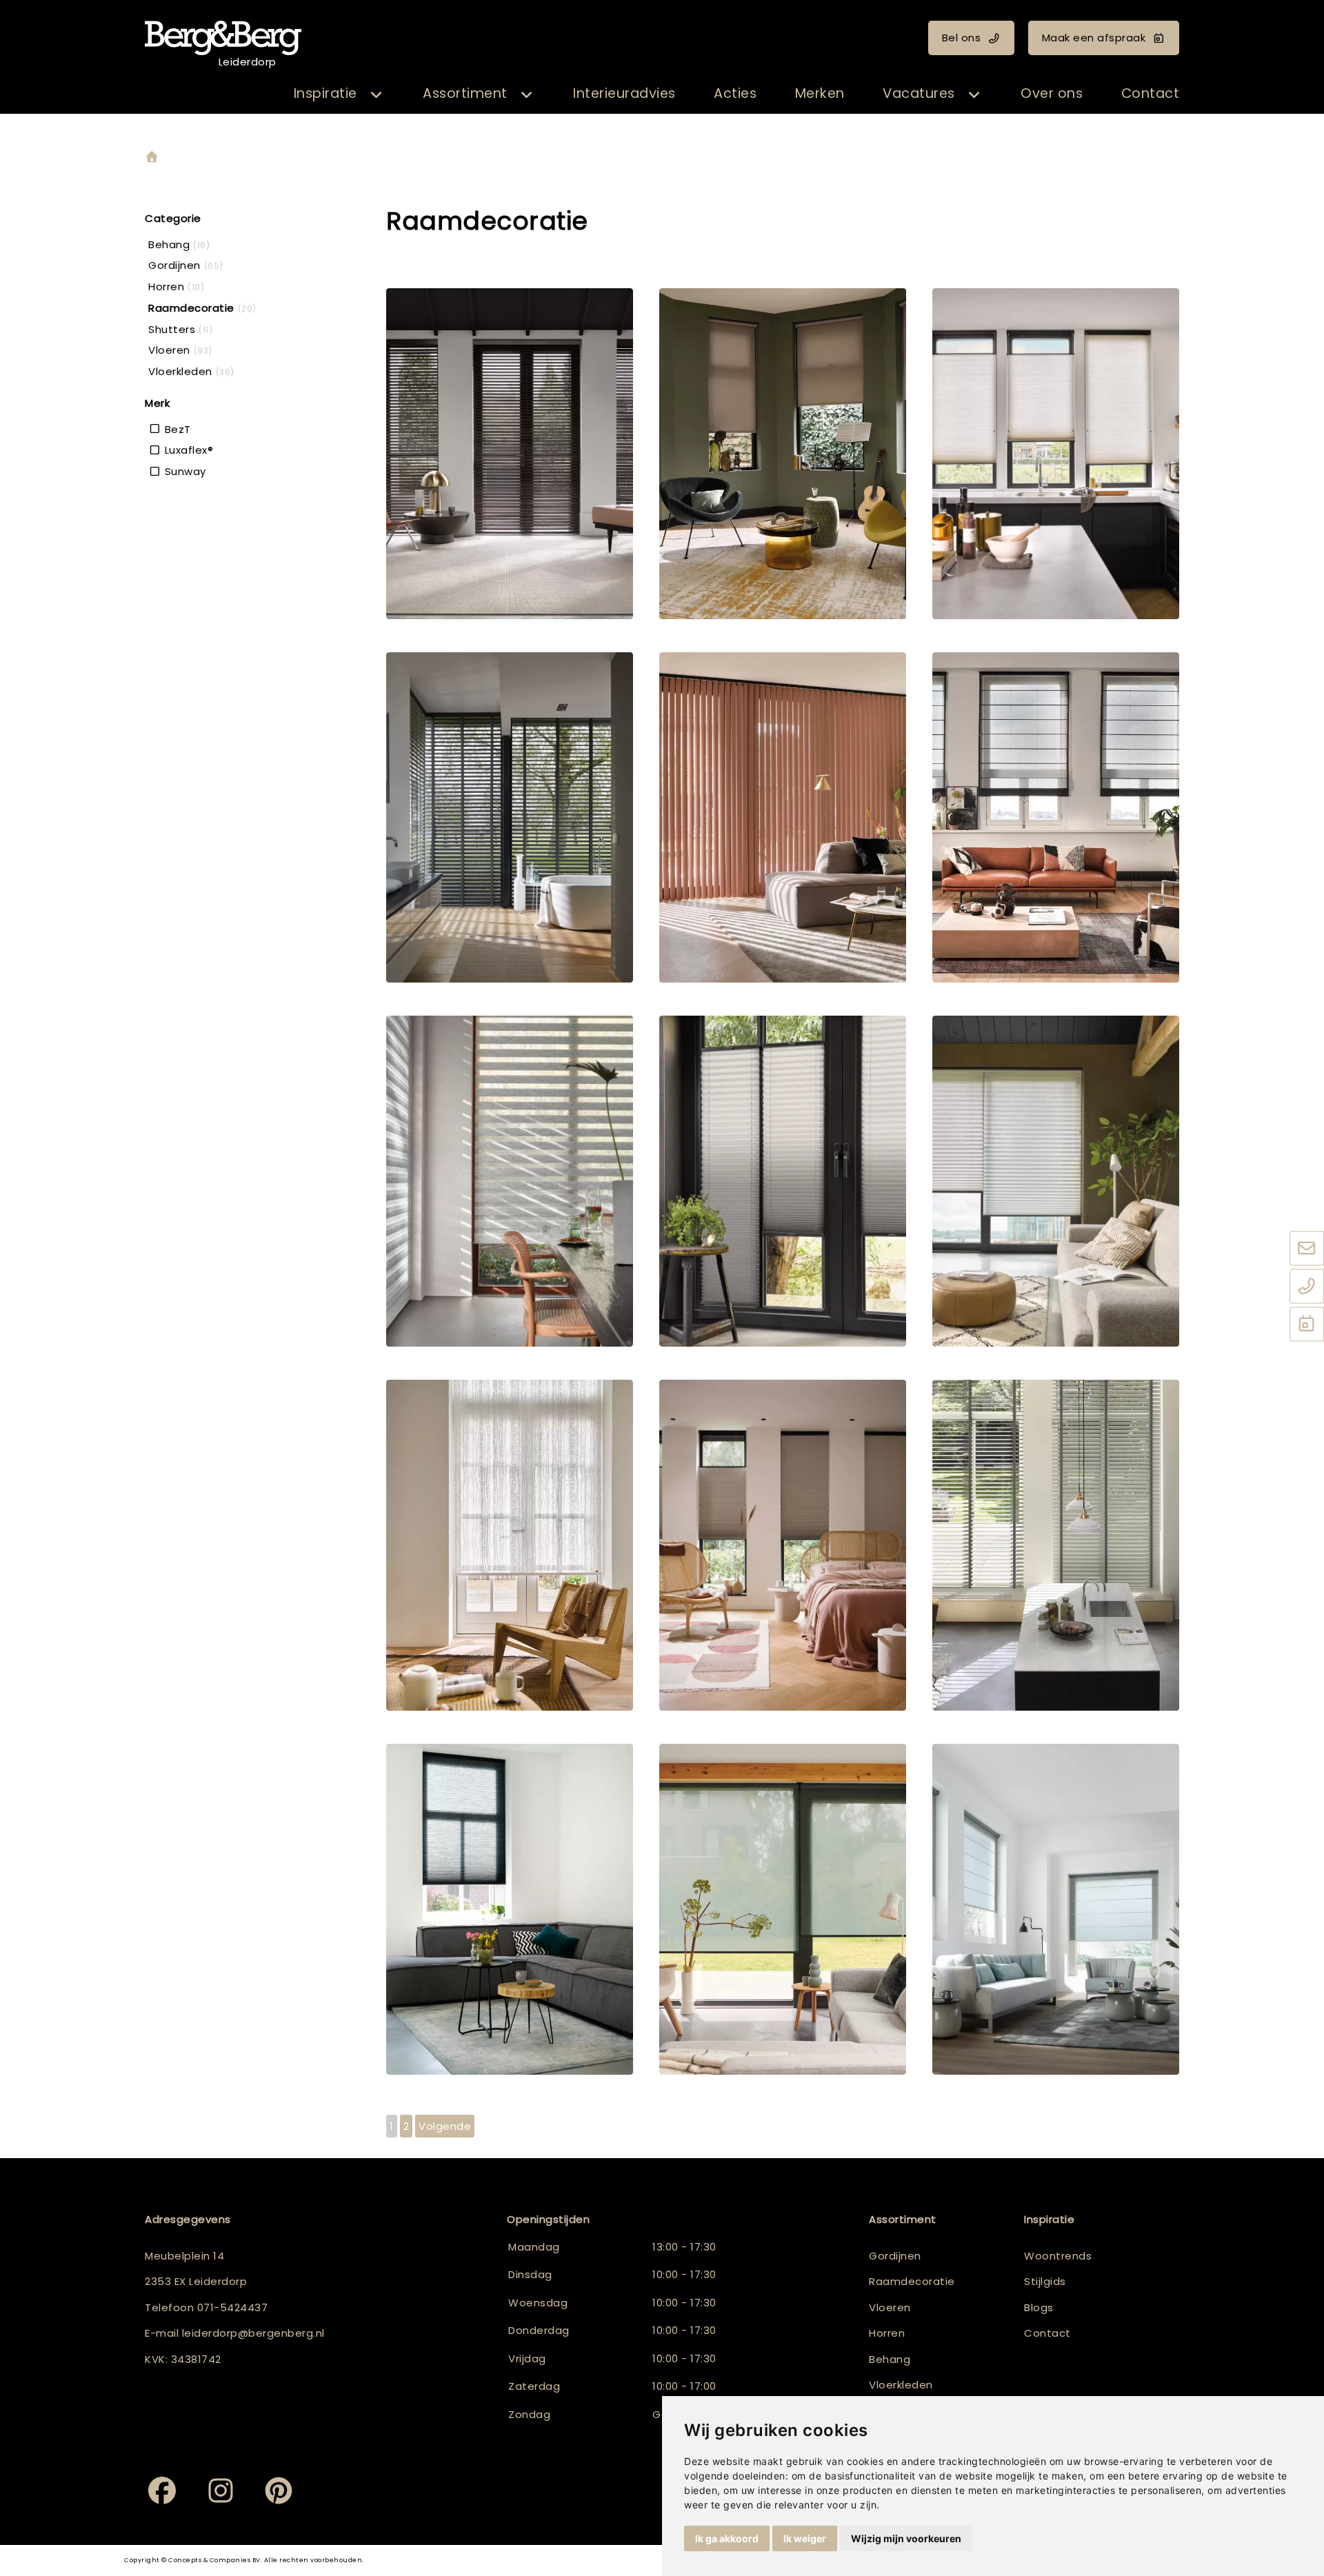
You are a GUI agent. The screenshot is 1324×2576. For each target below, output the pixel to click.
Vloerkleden (901, 2385)
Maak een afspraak (1094, 38)
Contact (1151, 93)
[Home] (152, 158)
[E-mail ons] (1307, 1249)
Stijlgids (1045, 2281)
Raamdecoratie (912, 2281)
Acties (735, 93)
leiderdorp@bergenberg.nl (253, 2333)
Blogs (1039, 2307)
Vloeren (890, 2307)
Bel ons (962, 38)
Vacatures (919, 93)
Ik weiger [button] (805, 2538)
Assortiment (465, 93)
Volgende (445, 2126)
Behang (890, 2359)
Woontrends (1058, 2256)
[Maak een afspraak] (1307, 1325)
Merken (820, 93)
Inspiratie (325, 93)
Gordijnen (895, 2256)
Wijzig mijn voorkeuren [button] (906, 2538)
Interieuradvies (624, 93)
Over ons (1052, 93)
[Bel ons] (1307, 1287)
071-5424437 (233, 2307)
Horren (887, 2333)
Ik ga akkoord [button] (727, 2538)
